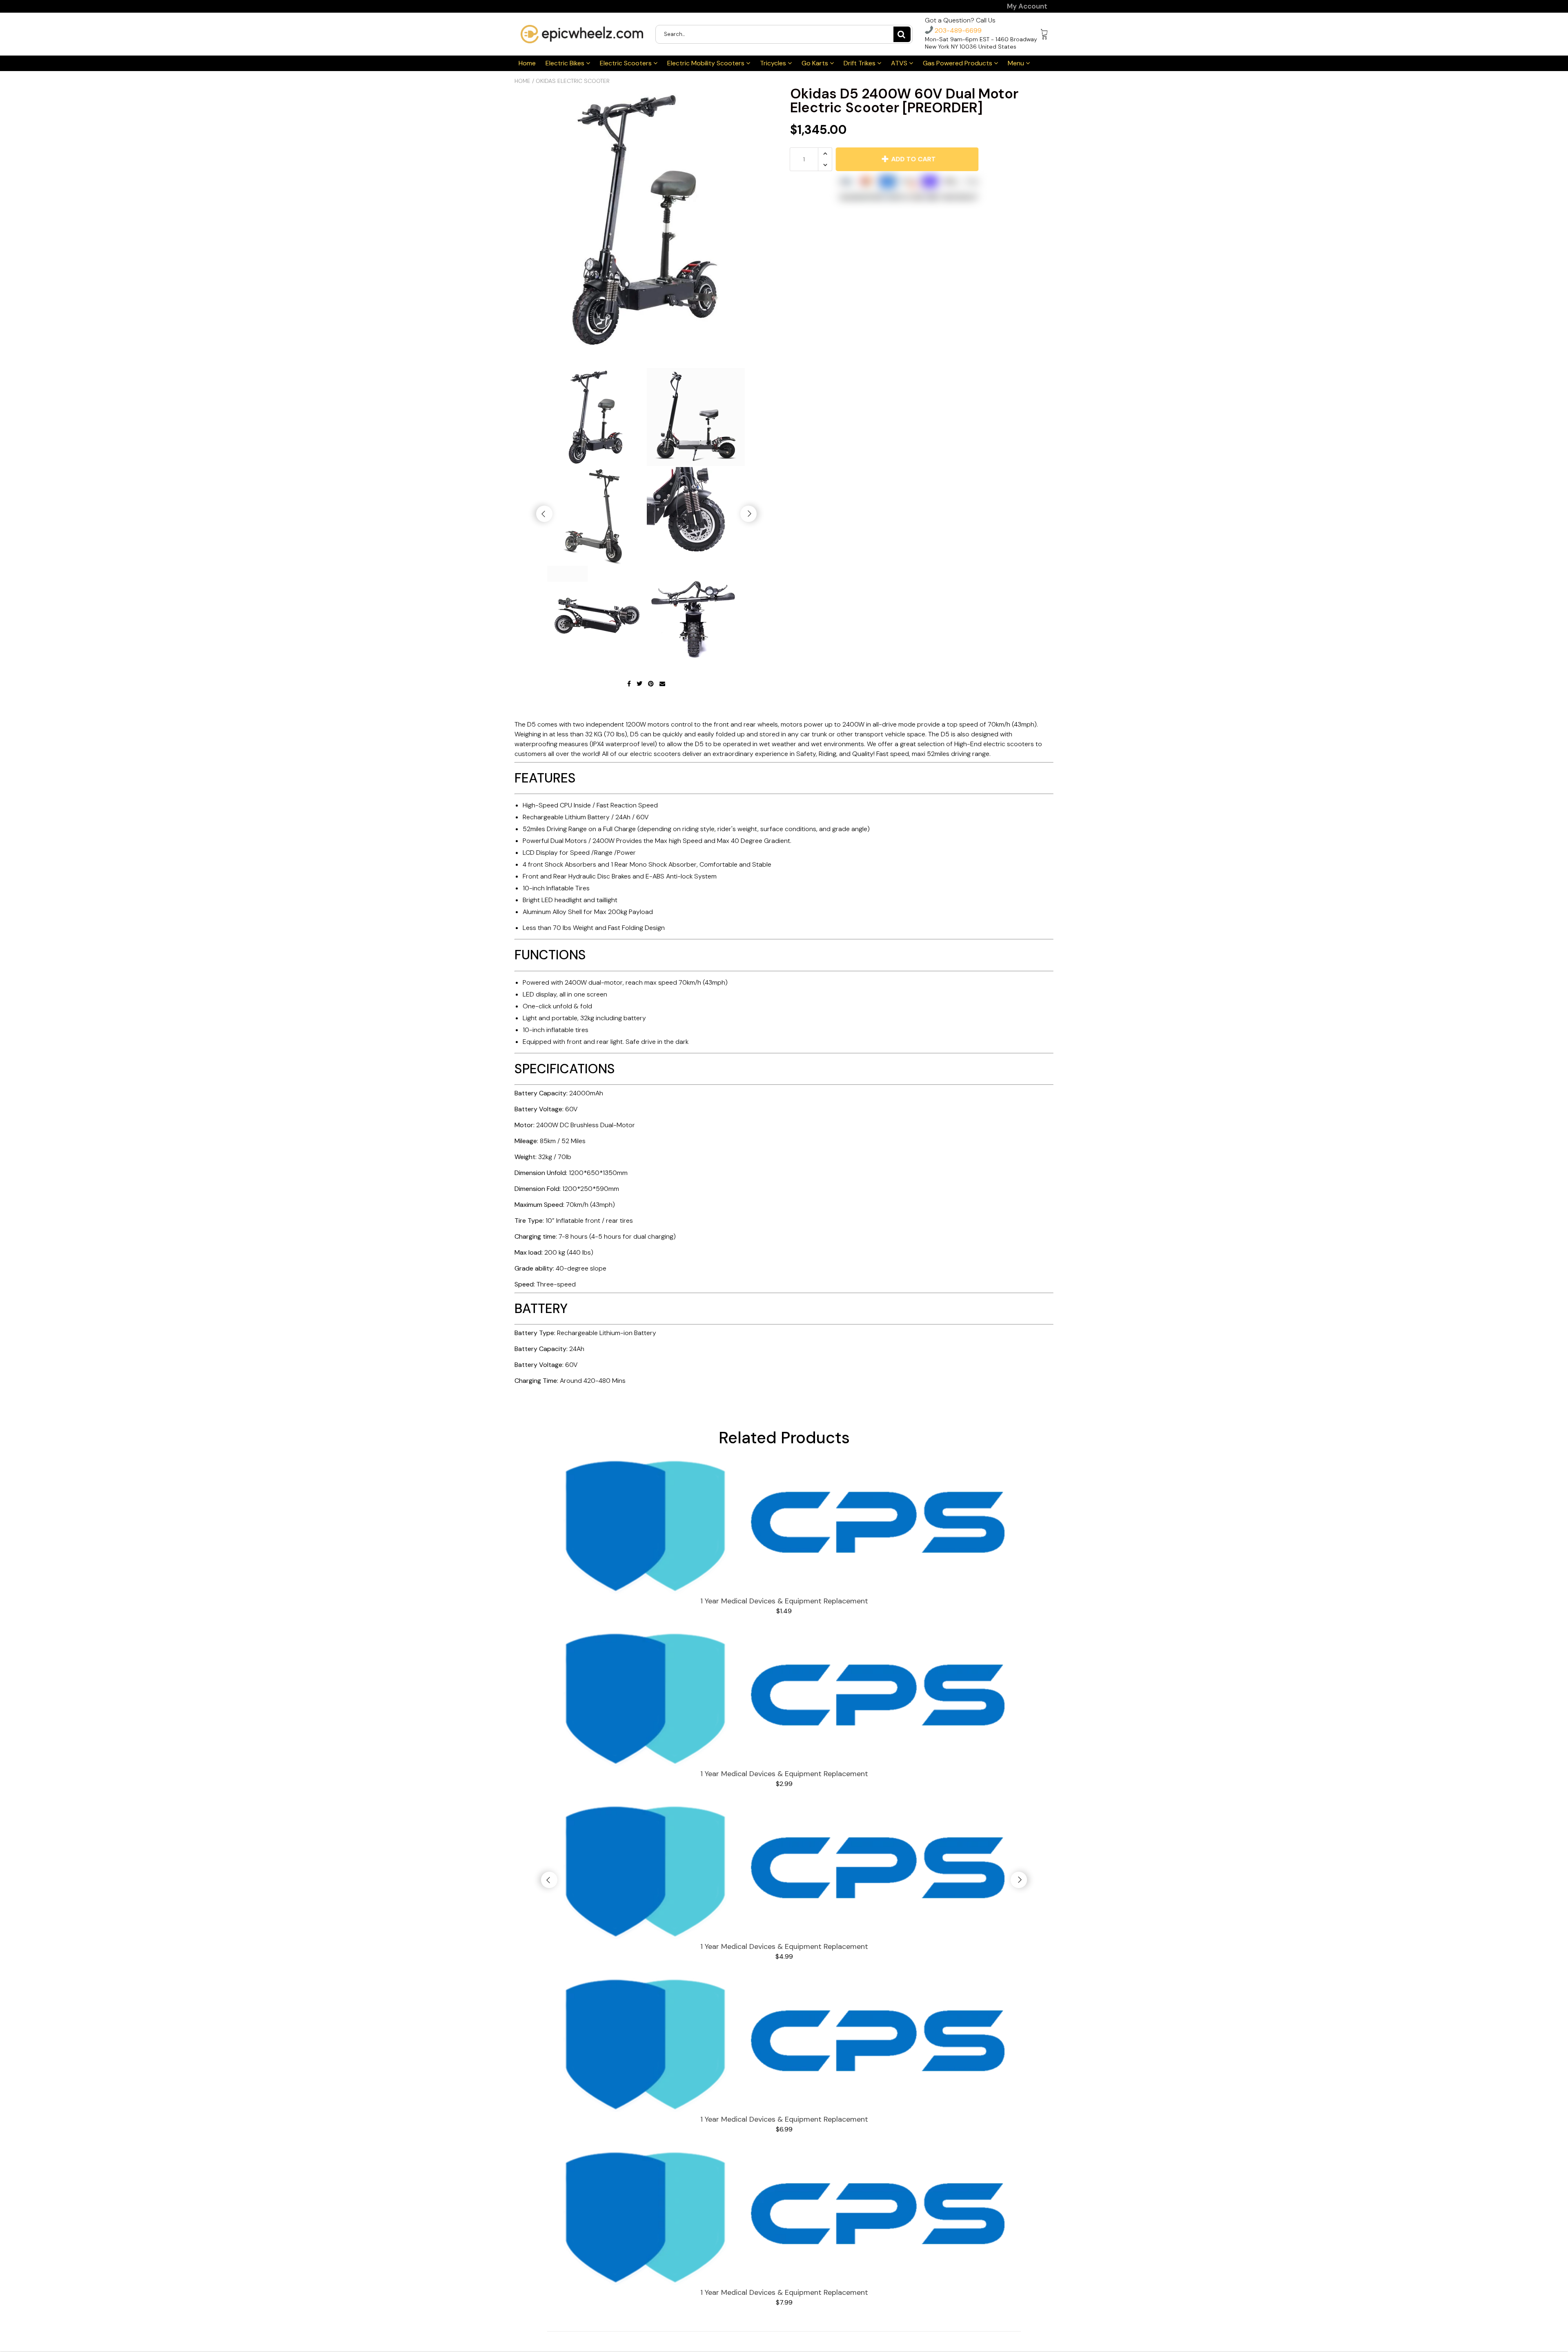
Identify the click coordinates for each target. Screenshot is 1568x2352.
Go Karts (816, 63)
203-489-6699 (957, 30)
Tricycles (774, 63)
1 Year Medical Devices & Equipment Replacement (784, 1601)
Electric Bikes (566, 63)
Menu (1017, 63)
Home (527, 63)
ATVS (900, 63)
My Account (1027, 6)
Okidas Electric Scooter (573, 81)
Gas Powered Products (958, 63)
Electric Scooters (627, 63)
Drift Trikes (860, 63)
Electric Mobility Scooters (707, 63)
